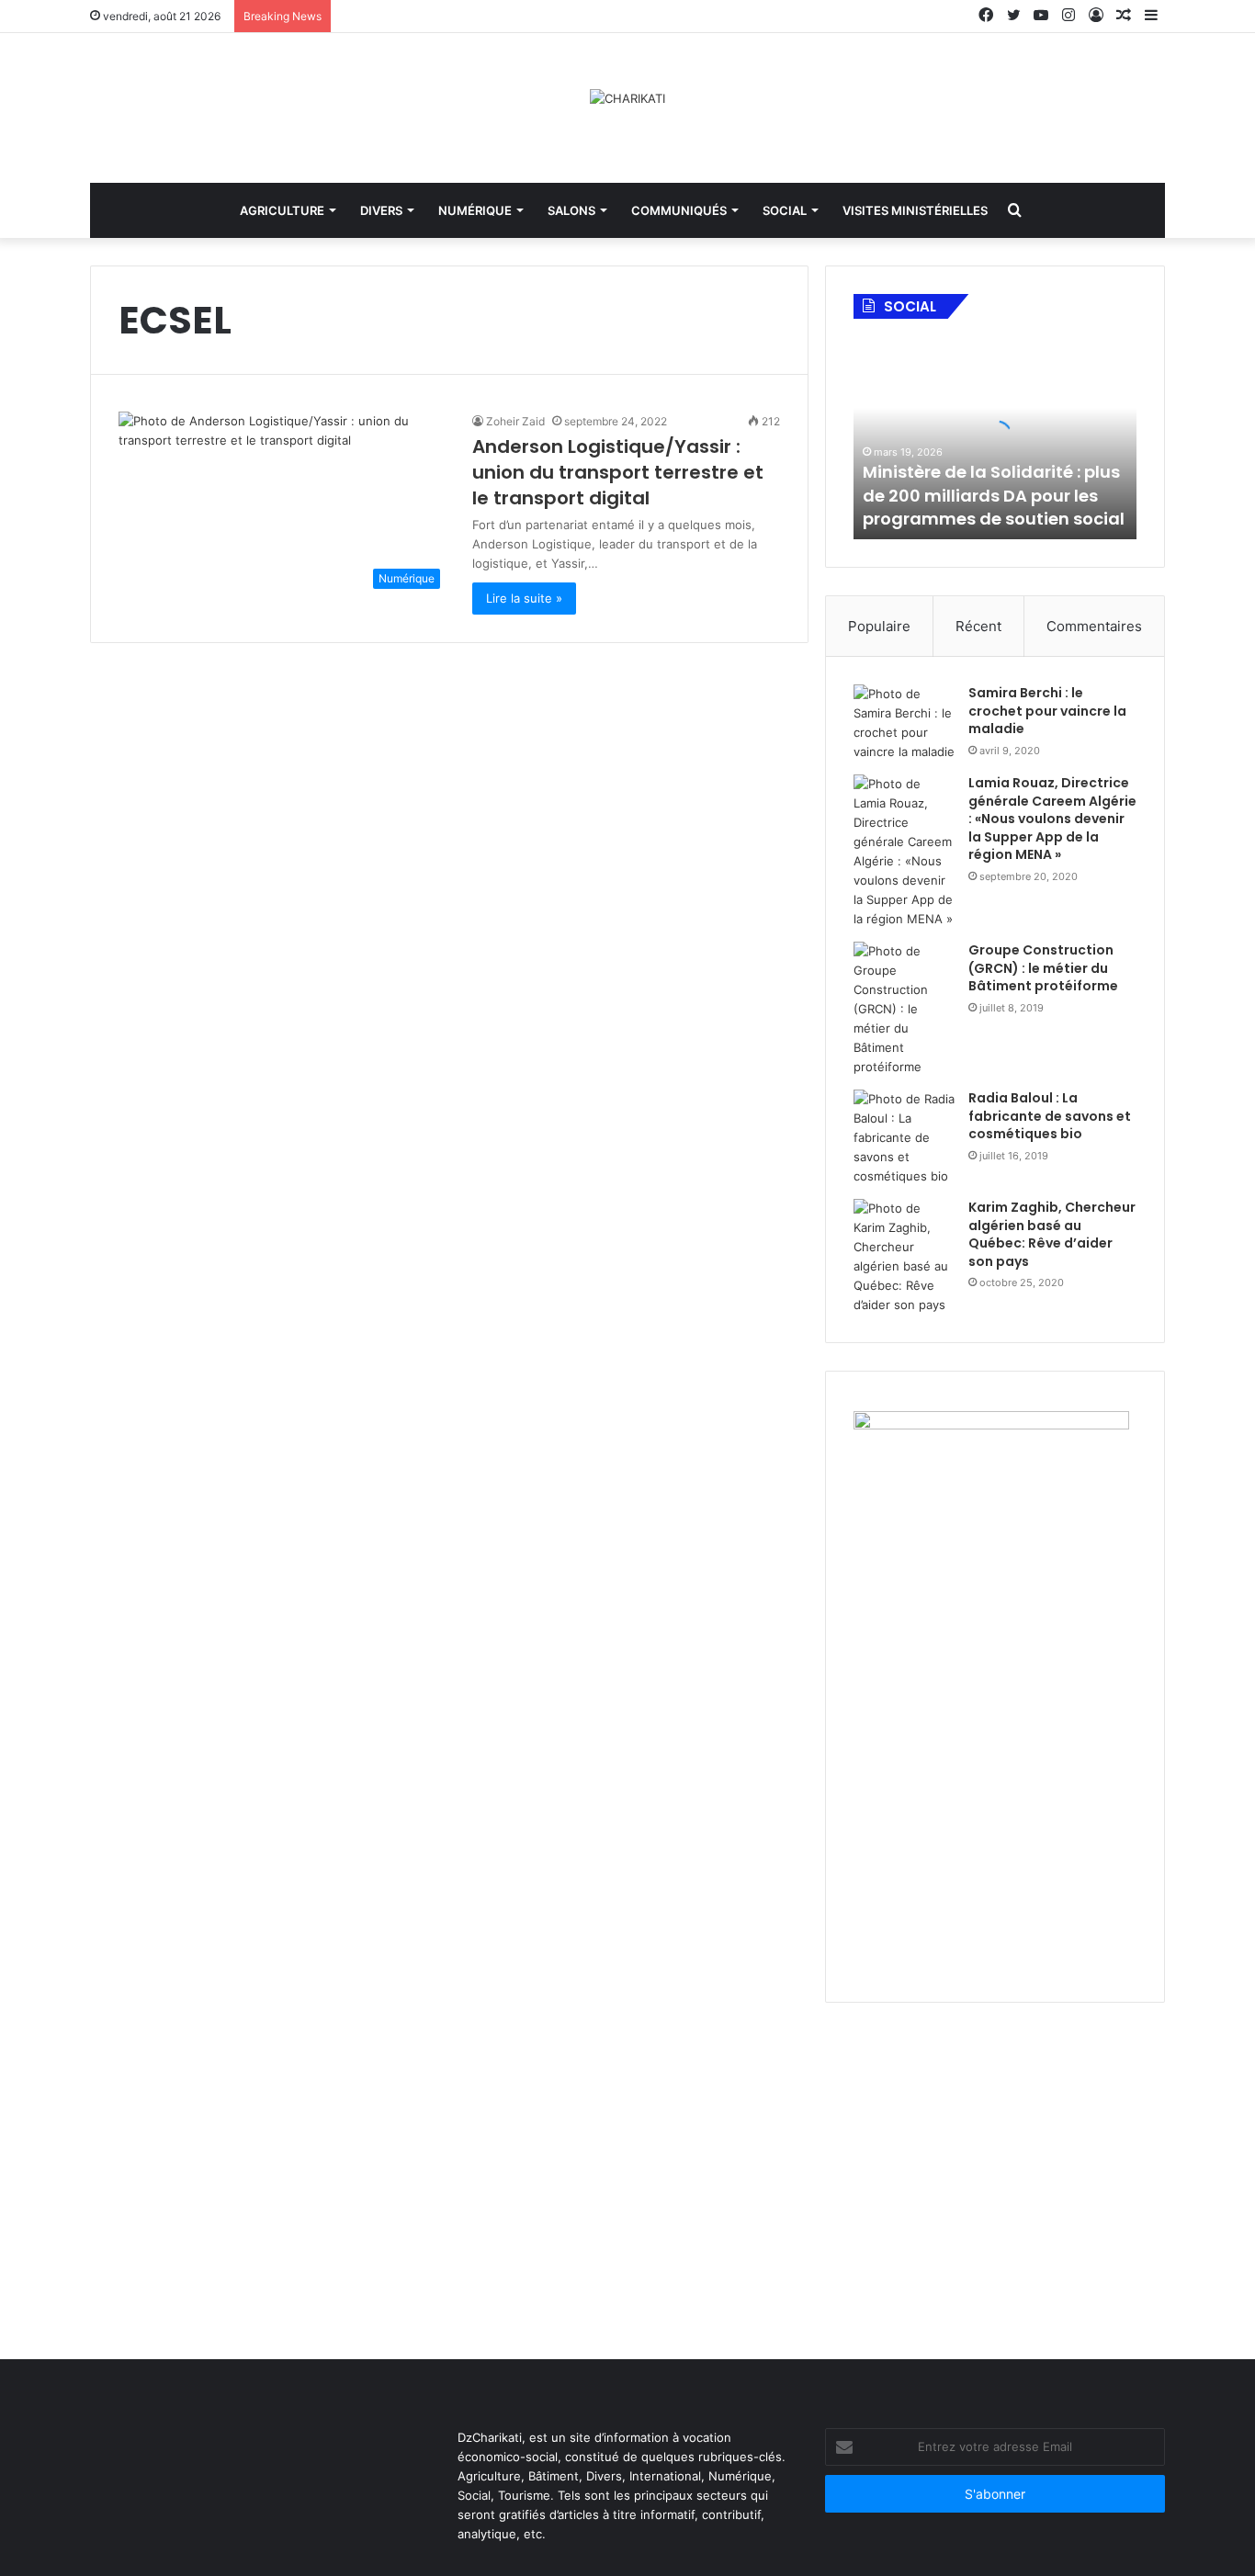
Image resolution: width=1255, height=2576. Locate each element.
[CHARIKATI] (627, 98)
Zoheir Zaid (515, 421)
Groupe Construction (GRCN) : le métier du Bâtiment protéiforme (1043, 968)
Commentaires (1094, 626)
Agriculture (282, 210)
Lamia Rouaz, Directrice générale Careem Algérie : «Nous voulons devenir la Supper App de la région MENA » (1052, 819)
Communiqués (679, 210)
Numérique (475, 210)
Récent (978, 626)
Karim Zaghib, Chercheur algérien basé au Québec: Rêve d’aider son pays (1052, 1234)
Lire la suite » (524, 598)
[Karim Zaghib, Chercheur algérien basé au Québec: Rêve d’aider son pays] (904, 1257)
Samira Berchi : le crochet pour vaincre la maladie (1047, 711)
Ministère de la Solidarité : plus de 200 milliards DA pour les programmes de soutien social (994, 495)
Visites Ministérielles (915, 210)
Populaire (879, 626)
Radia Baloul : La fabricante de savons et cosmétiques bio (1050, 1116)
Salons (571, 210)
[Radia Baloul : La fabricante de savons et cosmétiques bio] (904, 1138)
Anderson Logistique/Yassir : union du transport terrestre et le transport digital (618, 472)
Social (785, 210)
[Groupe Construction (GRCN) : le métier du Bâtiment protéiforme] (904, 1009)
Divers (381, 210)
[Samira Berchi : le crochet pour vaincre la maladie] (904, 723)
